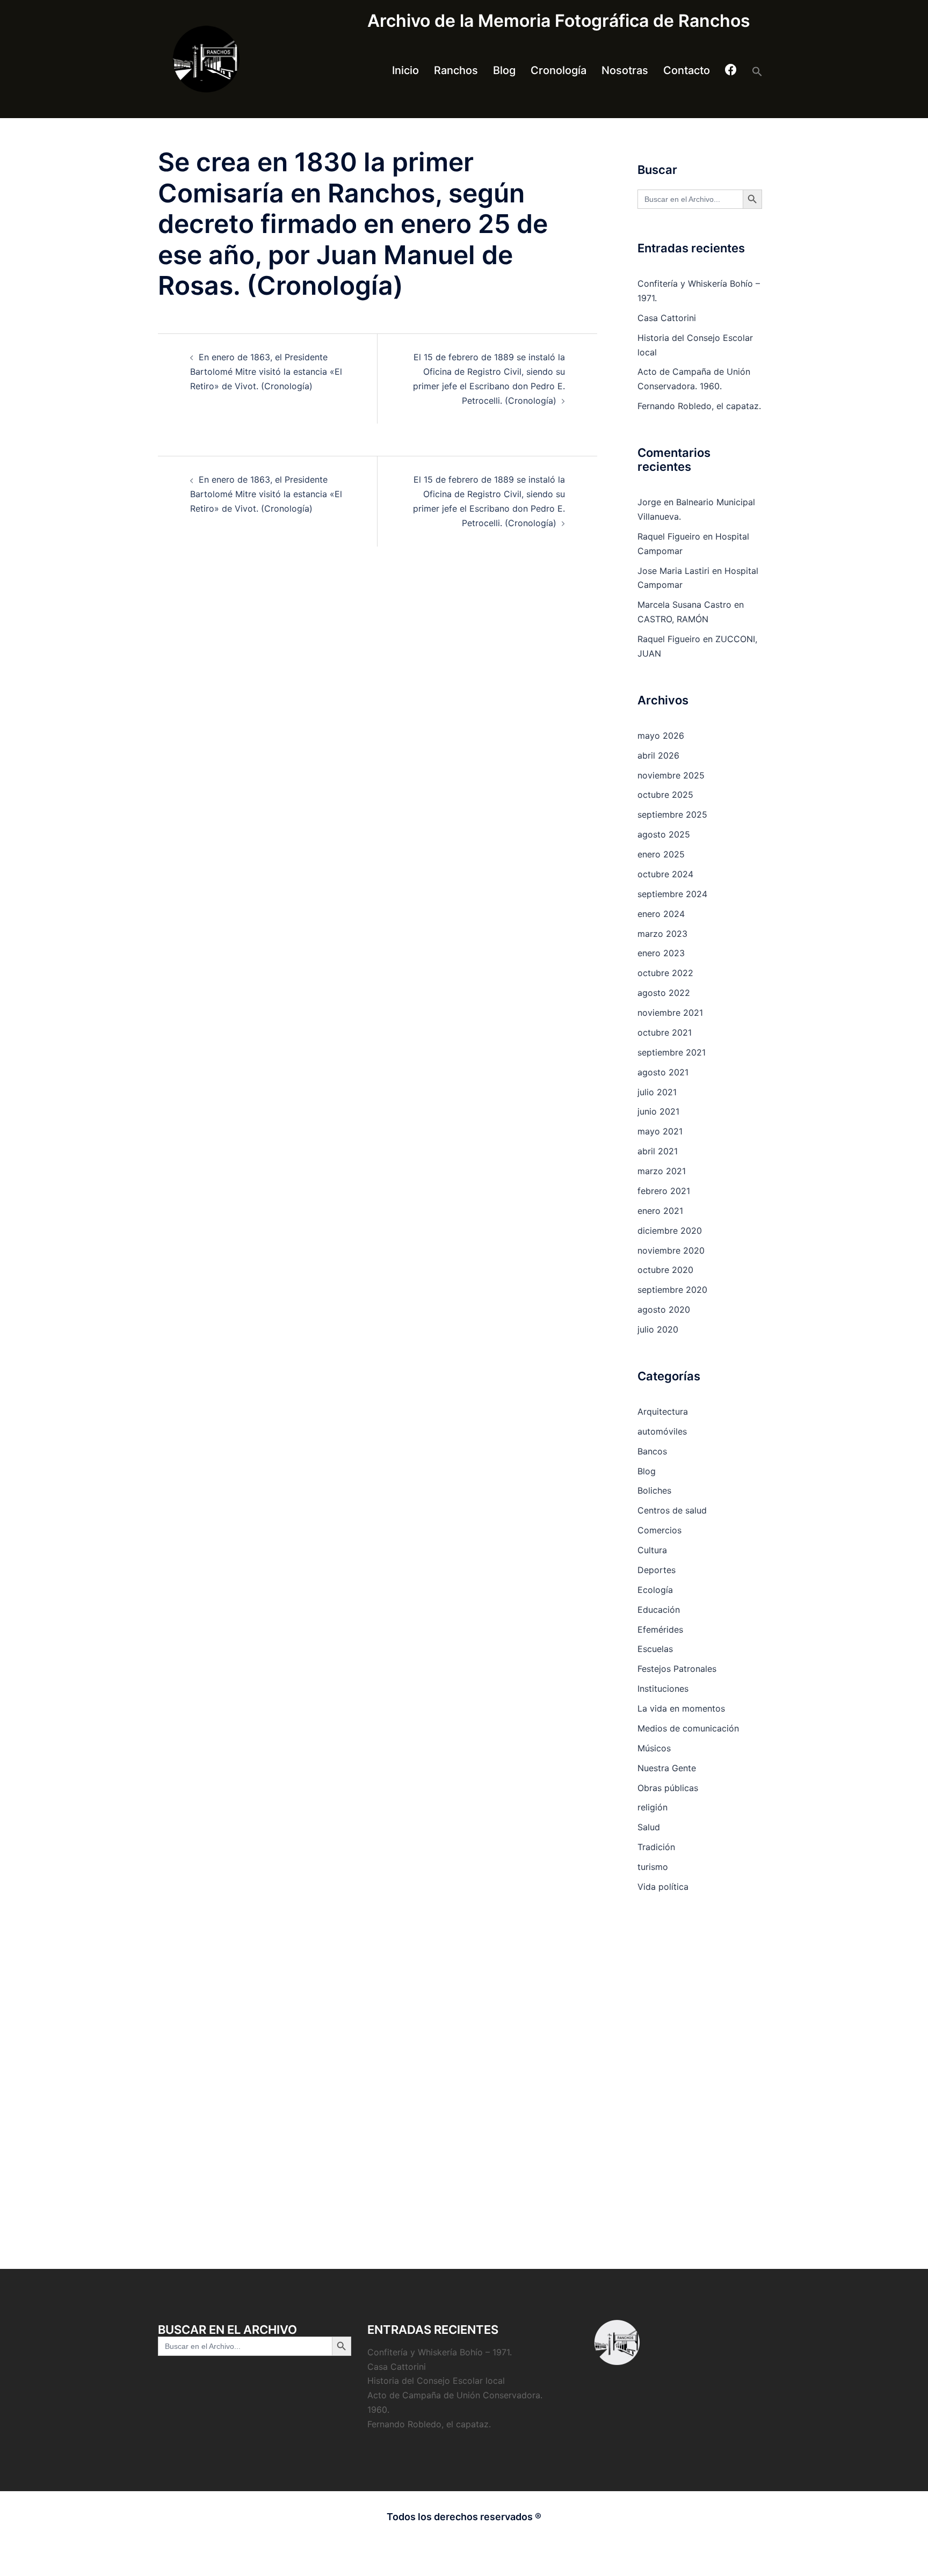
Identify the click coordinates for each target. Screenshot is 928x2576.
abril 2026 (658, 755)
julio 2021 (657, 1092)
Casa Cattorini (667, 318)
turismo (653, 1867)
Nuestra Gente (667, 1768)
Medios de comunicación (688, 1728)
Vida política (663, 1887)
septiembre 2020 (672, 1290)
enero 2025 (661, 854)
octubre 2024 (665, 874)
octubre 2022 (665, 973)
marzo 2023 (662, 934)
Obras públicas (668, 1788)
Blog (504, 70)
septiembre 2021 (672, 1052)
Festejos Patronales (677, 1669)
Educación (659, 1610)
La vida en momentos (681, 1708)
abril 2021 (658, 1151)
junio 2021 (658, 1111)
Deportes (657, 1570)
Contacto (687, 70)
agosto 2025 (664, 834)
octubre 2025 (665, 795)
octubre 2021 (665, 1032)
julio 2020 (658, 1329)
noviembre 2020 (671, 1250)
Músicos (654, 1748)
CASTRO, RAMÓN (673, 619)
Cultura (652, 1550)
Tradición (656, 1847)
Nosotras (625, 70)
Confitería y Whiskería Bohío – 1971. (440, 2352)
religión (653, 1807)
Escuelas (655, 1649)
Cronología (559, 70)
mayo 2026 (661, 736)
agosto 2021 (663, 1072)
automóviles (662, 1431)
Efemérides (660, 1629)
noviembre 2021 (670, 1013)
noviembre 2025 (671, 775)
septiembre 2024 (672, 894)
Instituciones (663, 1689)
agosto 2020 (664, 1309)
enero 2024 (661, 914)
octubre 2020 (665, 1270)
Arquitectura (663, 1411)
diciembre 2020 (670, 1231)
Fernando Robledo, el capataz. (699, 406)
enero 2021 (660, 1211)
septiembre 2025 (672, 814)
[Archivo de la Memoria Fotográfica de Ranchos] (255, 59)
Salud (649, 1827)
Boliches (654, 1490)
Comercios (659, 1530)
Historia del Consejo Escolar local (436, 2381)
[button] (757, 71)
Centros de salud (672, 1510)
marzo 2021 (662, 1171)
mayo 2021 (660, 1131)
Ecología (655, 1590)
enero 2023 (661, 953)
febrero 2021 (664, 1191)
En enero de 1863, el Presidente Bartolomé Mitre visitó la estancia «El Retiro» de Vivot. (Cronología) (266, 372)
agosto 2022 (664, 993)
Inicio (405, 70)
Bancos (652, 1451)
